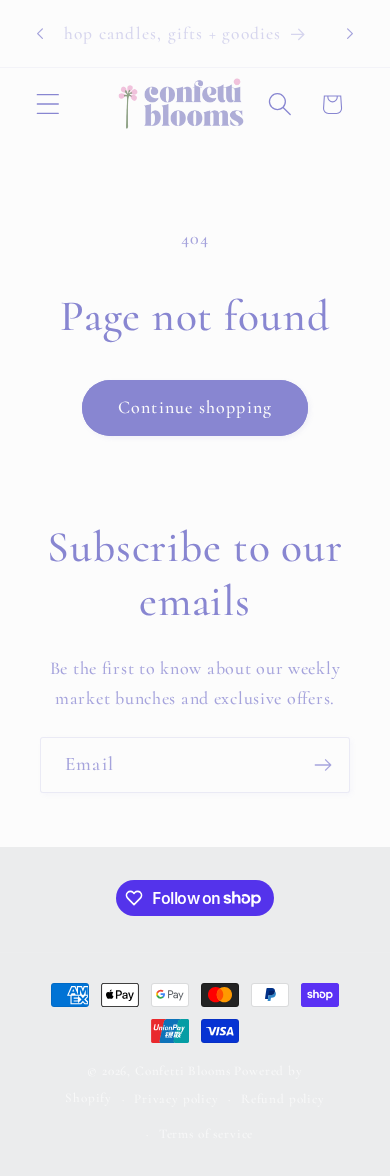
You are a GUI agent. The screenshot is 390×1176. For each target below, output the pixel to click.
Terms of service (206, 1134)
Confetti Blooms (183, 1071)
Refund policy (283, 1099)
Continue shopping (195, 407)
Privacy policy (176, 1099)
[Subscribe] (322, 765)
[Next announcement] (350, 34)
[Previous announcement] (40, 34)
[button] (48, 104)
